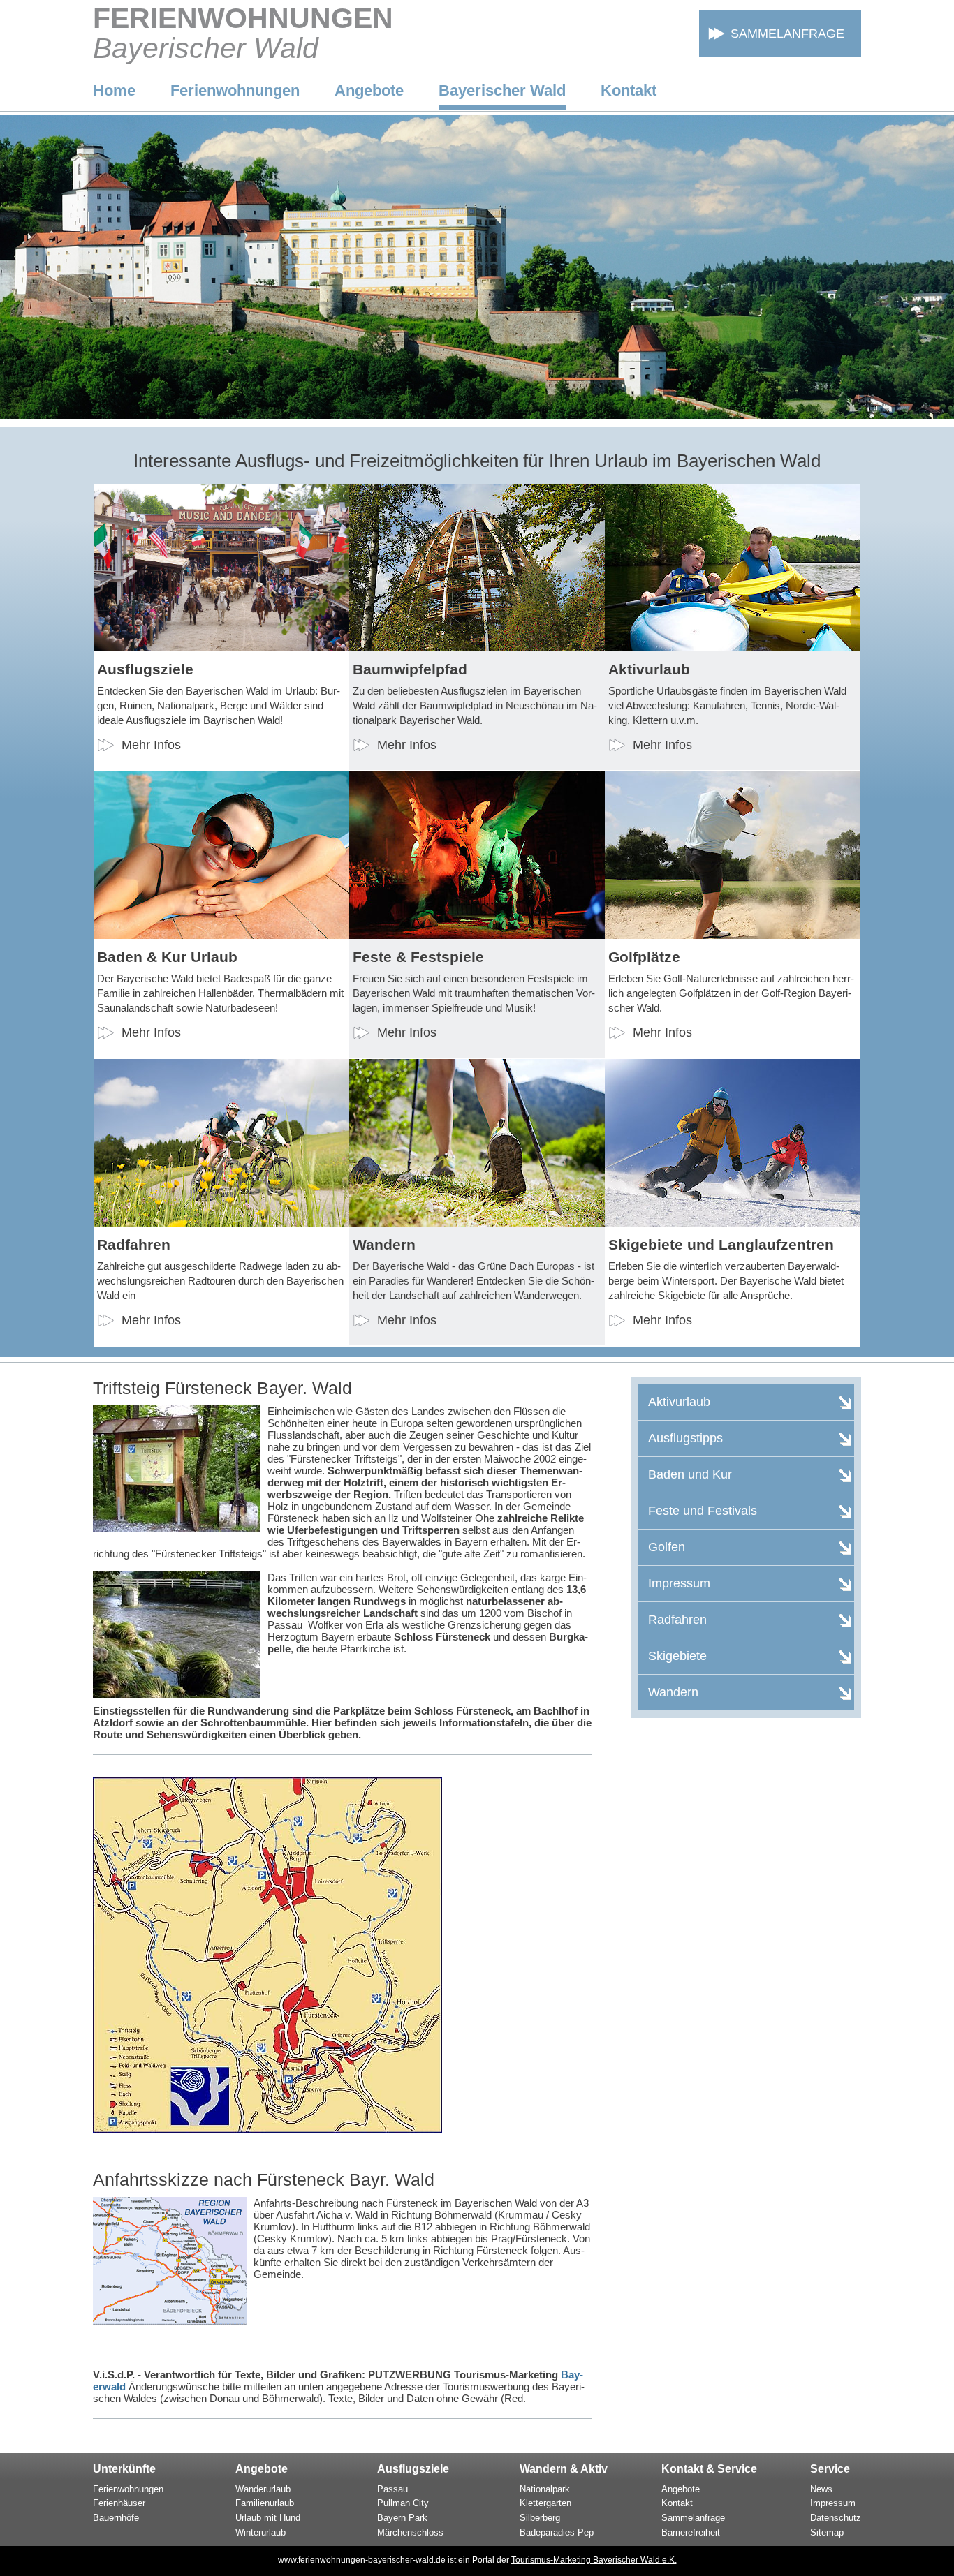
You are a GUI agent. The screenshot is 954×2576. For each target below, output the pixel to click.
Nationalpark (545, 2489)
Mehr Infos (151, 745)
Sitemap (827, 2532)
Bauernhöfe (116, 2518)
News (821, 2489)
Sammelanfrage (787, 34)
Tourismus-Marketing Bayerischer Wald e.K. (594, 2560)
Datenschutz (836, 2518)
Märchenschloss (410, 2532)
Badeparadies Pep (557, 2532)
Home (114, 90)
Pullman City (403, 2503)
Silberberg (540, 2518)
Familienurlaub (265, 2503)
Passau (392, 2489)
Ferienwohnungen (235, 90)
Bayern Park (402, 2518)
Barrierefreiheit (691, 2532)
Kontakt (629, 90)
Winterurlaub (260, 2532)
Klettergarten (545, 2503)
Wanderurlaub (263, 2489)
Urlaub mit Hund (268, 2518)
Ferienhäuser (119, 2503)
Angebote (369, 90)
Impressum (833, 2503)
